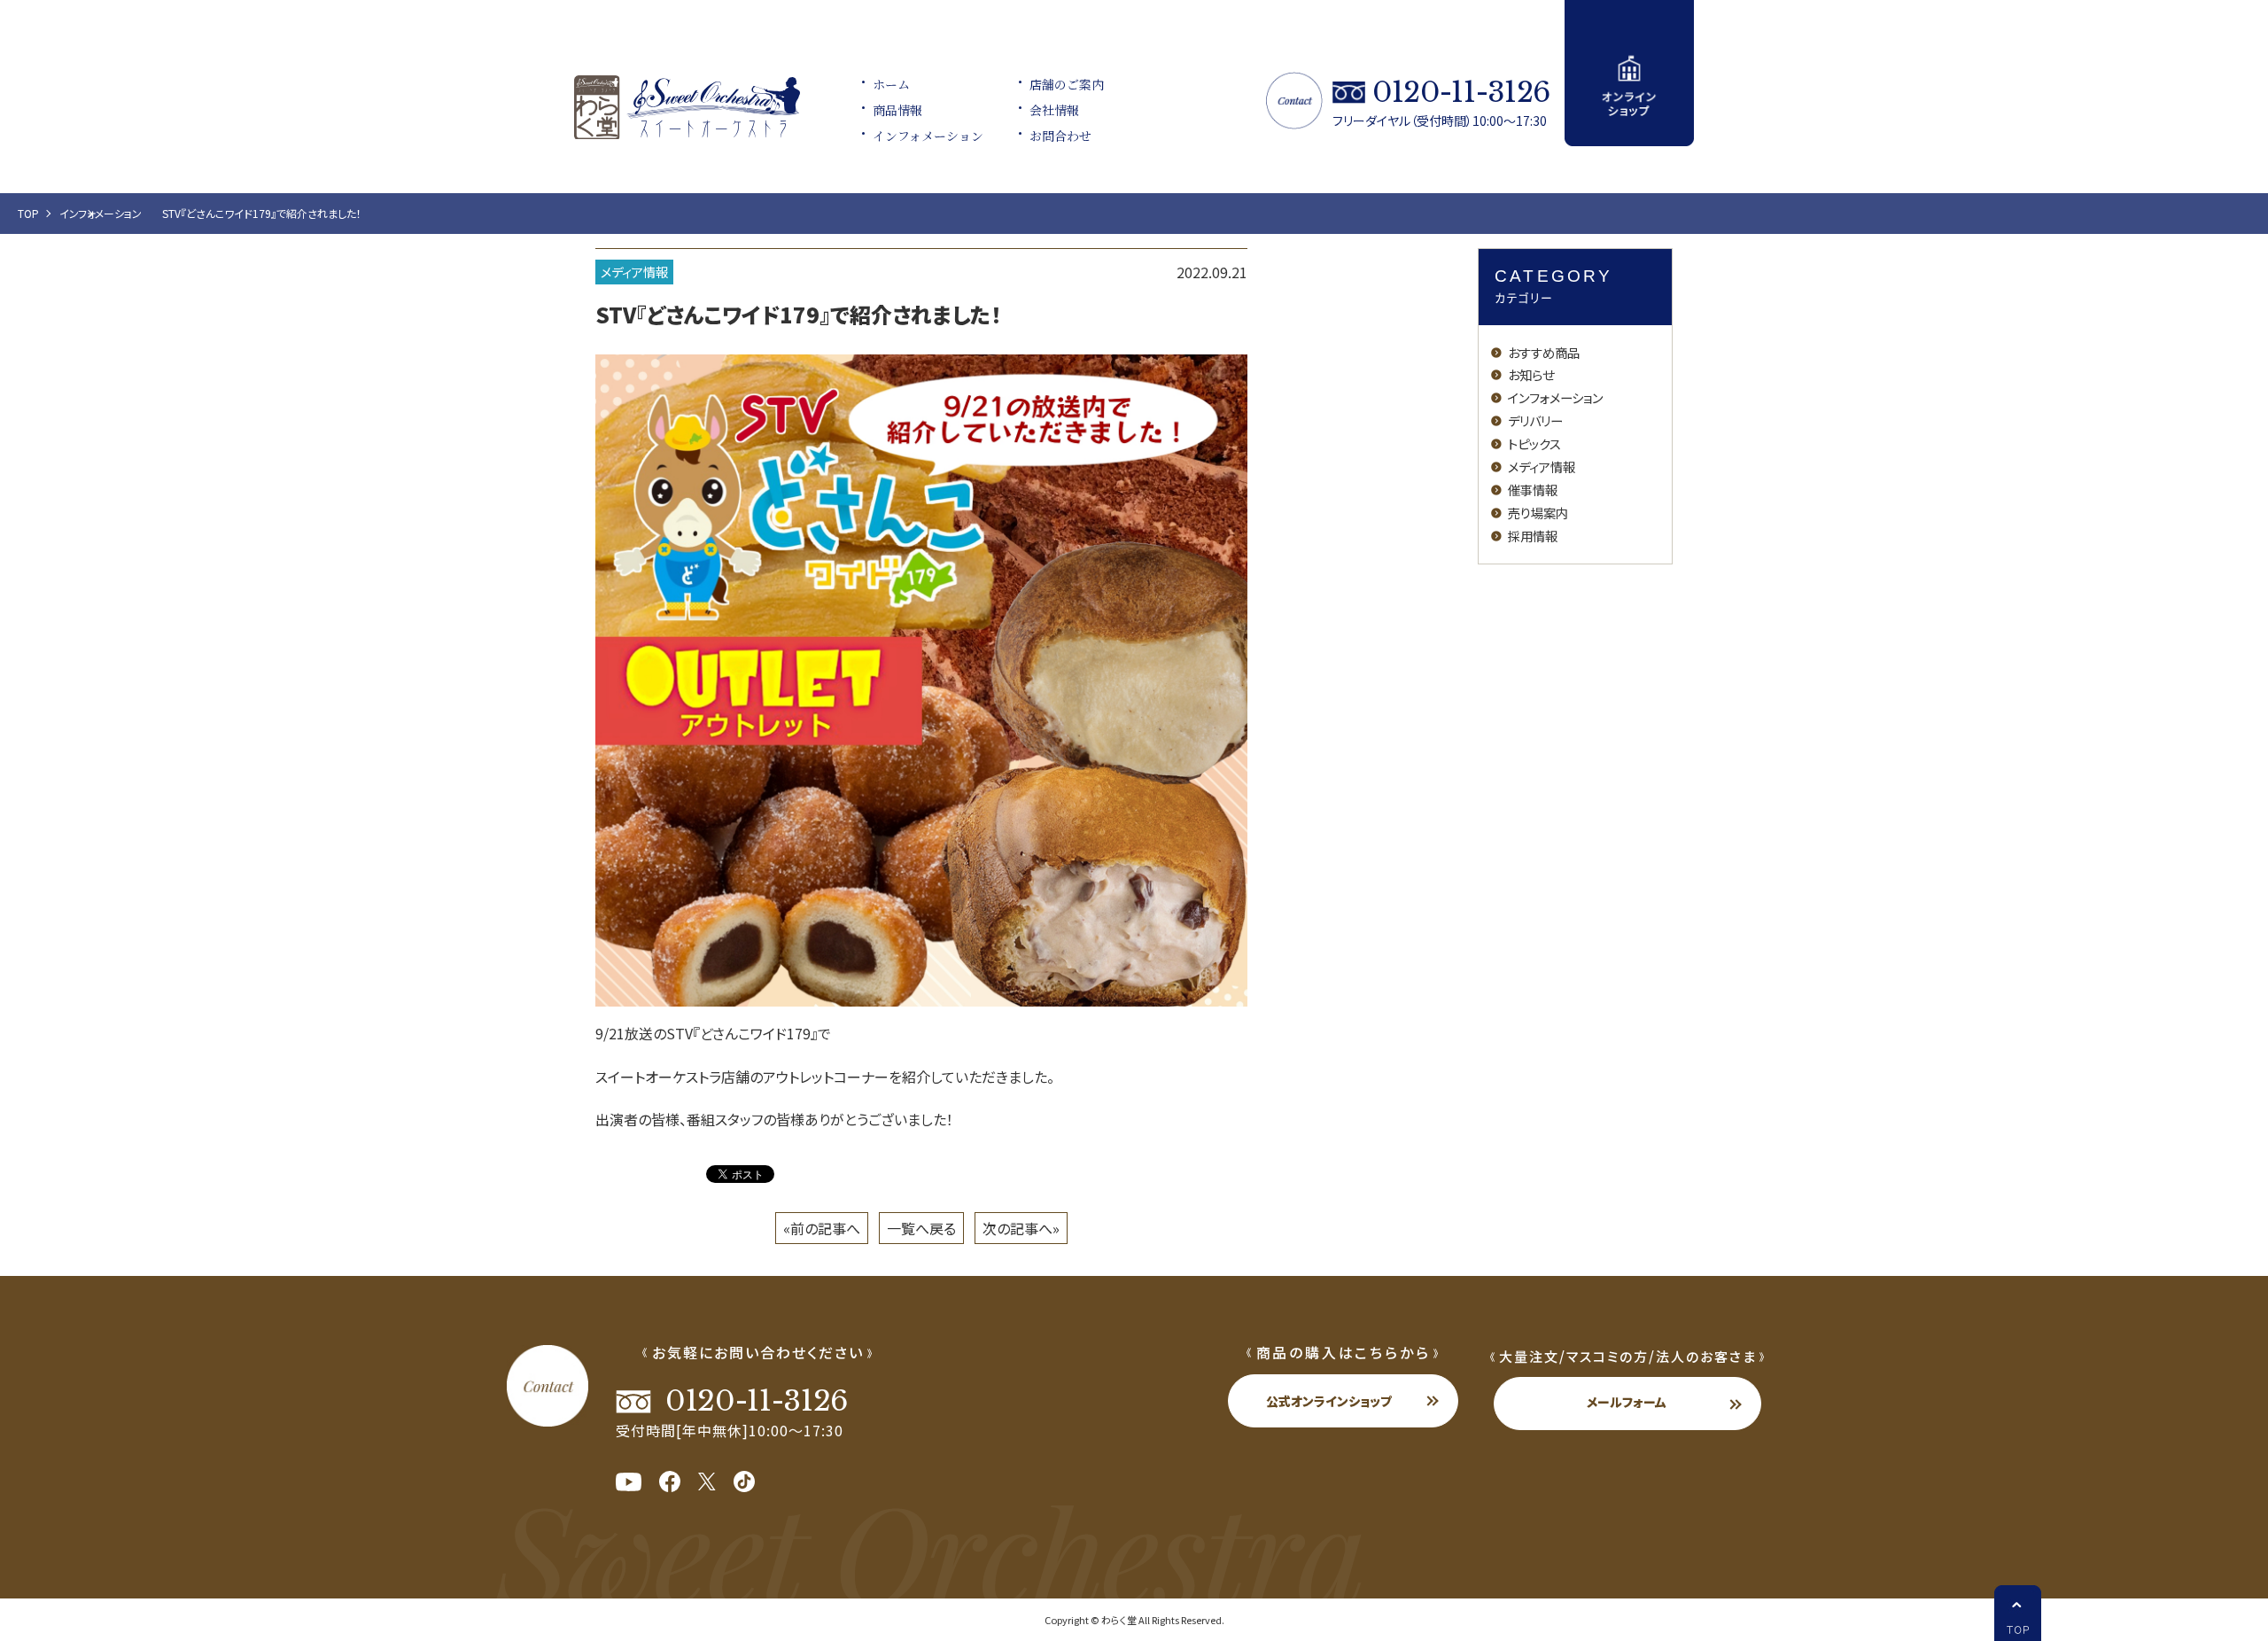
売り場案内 (1538, 513)
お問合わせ (1060, 136)
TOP (28, 213)
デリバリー (1535, 420)
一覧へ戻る (921, 1228)
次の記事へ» (1021, 1228)
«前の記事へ (822, 1228)
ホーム (891, 84)
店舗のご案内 (1067, 84)
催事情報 (1533, 490)
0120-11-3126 (1461, 93)
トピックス (1534, 443)
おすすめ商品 (1544, 352)
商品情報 (897, 110)
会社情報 (1054, 110)
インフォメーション (928, 136)
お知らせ (1531, 374)
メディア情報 (634, 272)
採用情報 (1533, 536)
